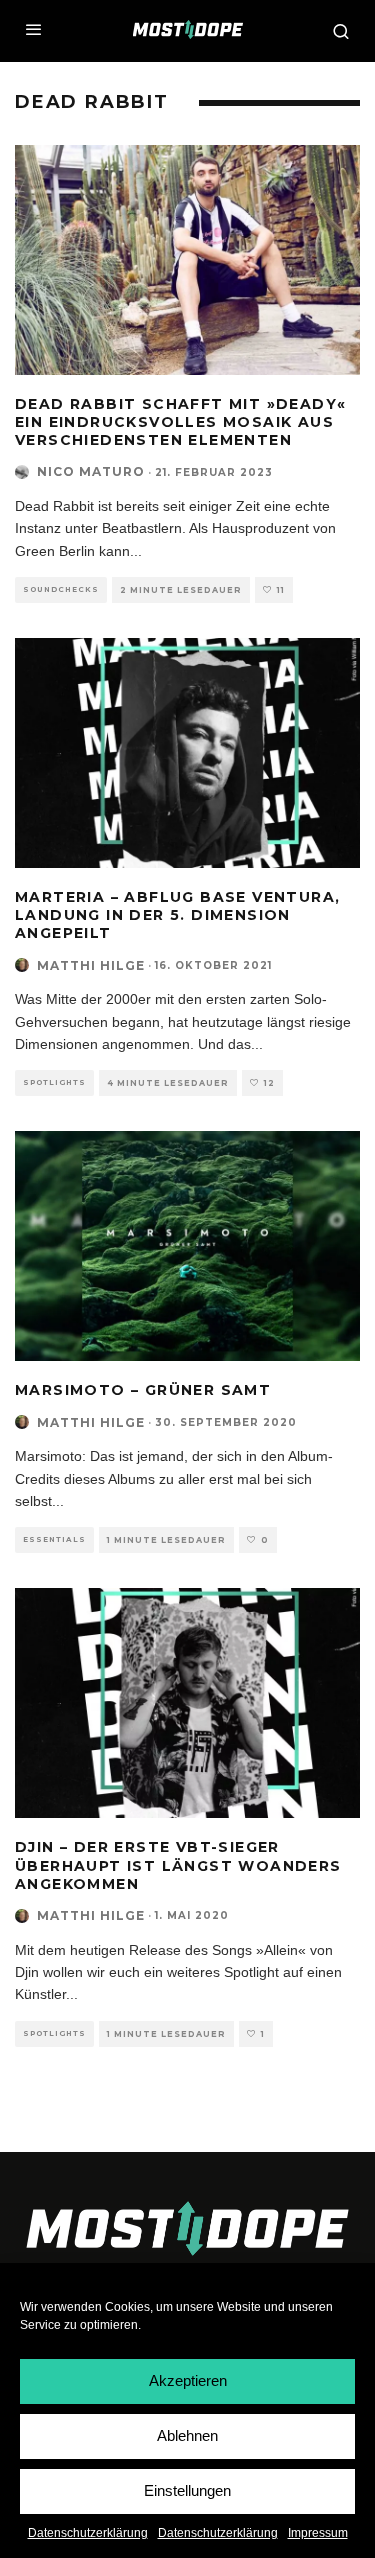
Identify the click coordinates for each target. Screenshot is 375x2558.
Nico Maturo (91, 471)
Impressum (318, 2533)
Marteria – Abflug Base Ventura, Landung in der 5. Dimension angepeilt (177, 915)
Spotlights (54, 1082)
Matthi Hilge (91, 965)
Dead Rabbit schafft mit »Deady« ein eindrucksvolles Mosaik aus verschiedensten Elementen (180, 422)
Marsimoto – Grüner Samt (143, 1390)
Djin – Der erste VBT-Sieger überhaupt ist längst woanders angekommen (178, 1865)
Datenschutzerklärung (88, 2533)
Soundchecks (61, 589)
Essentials (54, 1539)
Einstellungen (187, 2490)
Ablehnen (187, 2435)
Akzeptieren (188, 2380)
